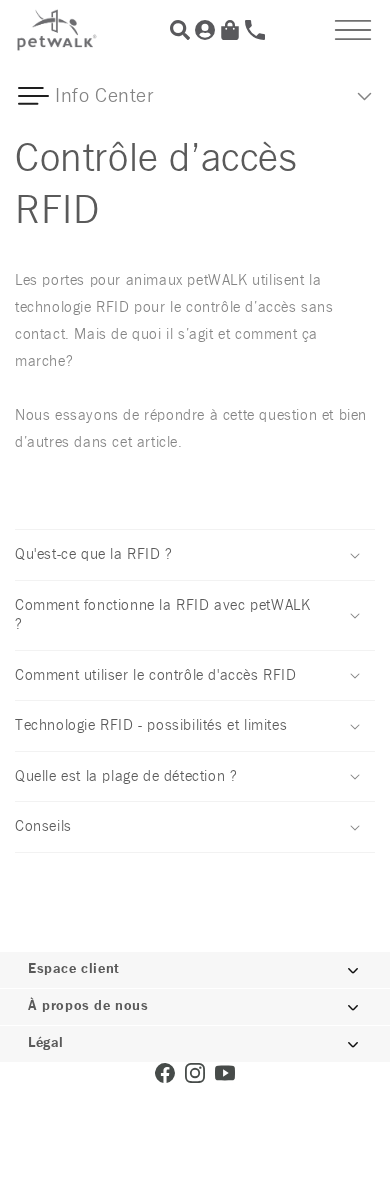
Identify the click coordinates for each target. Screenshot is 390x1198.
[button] (353, 30)
